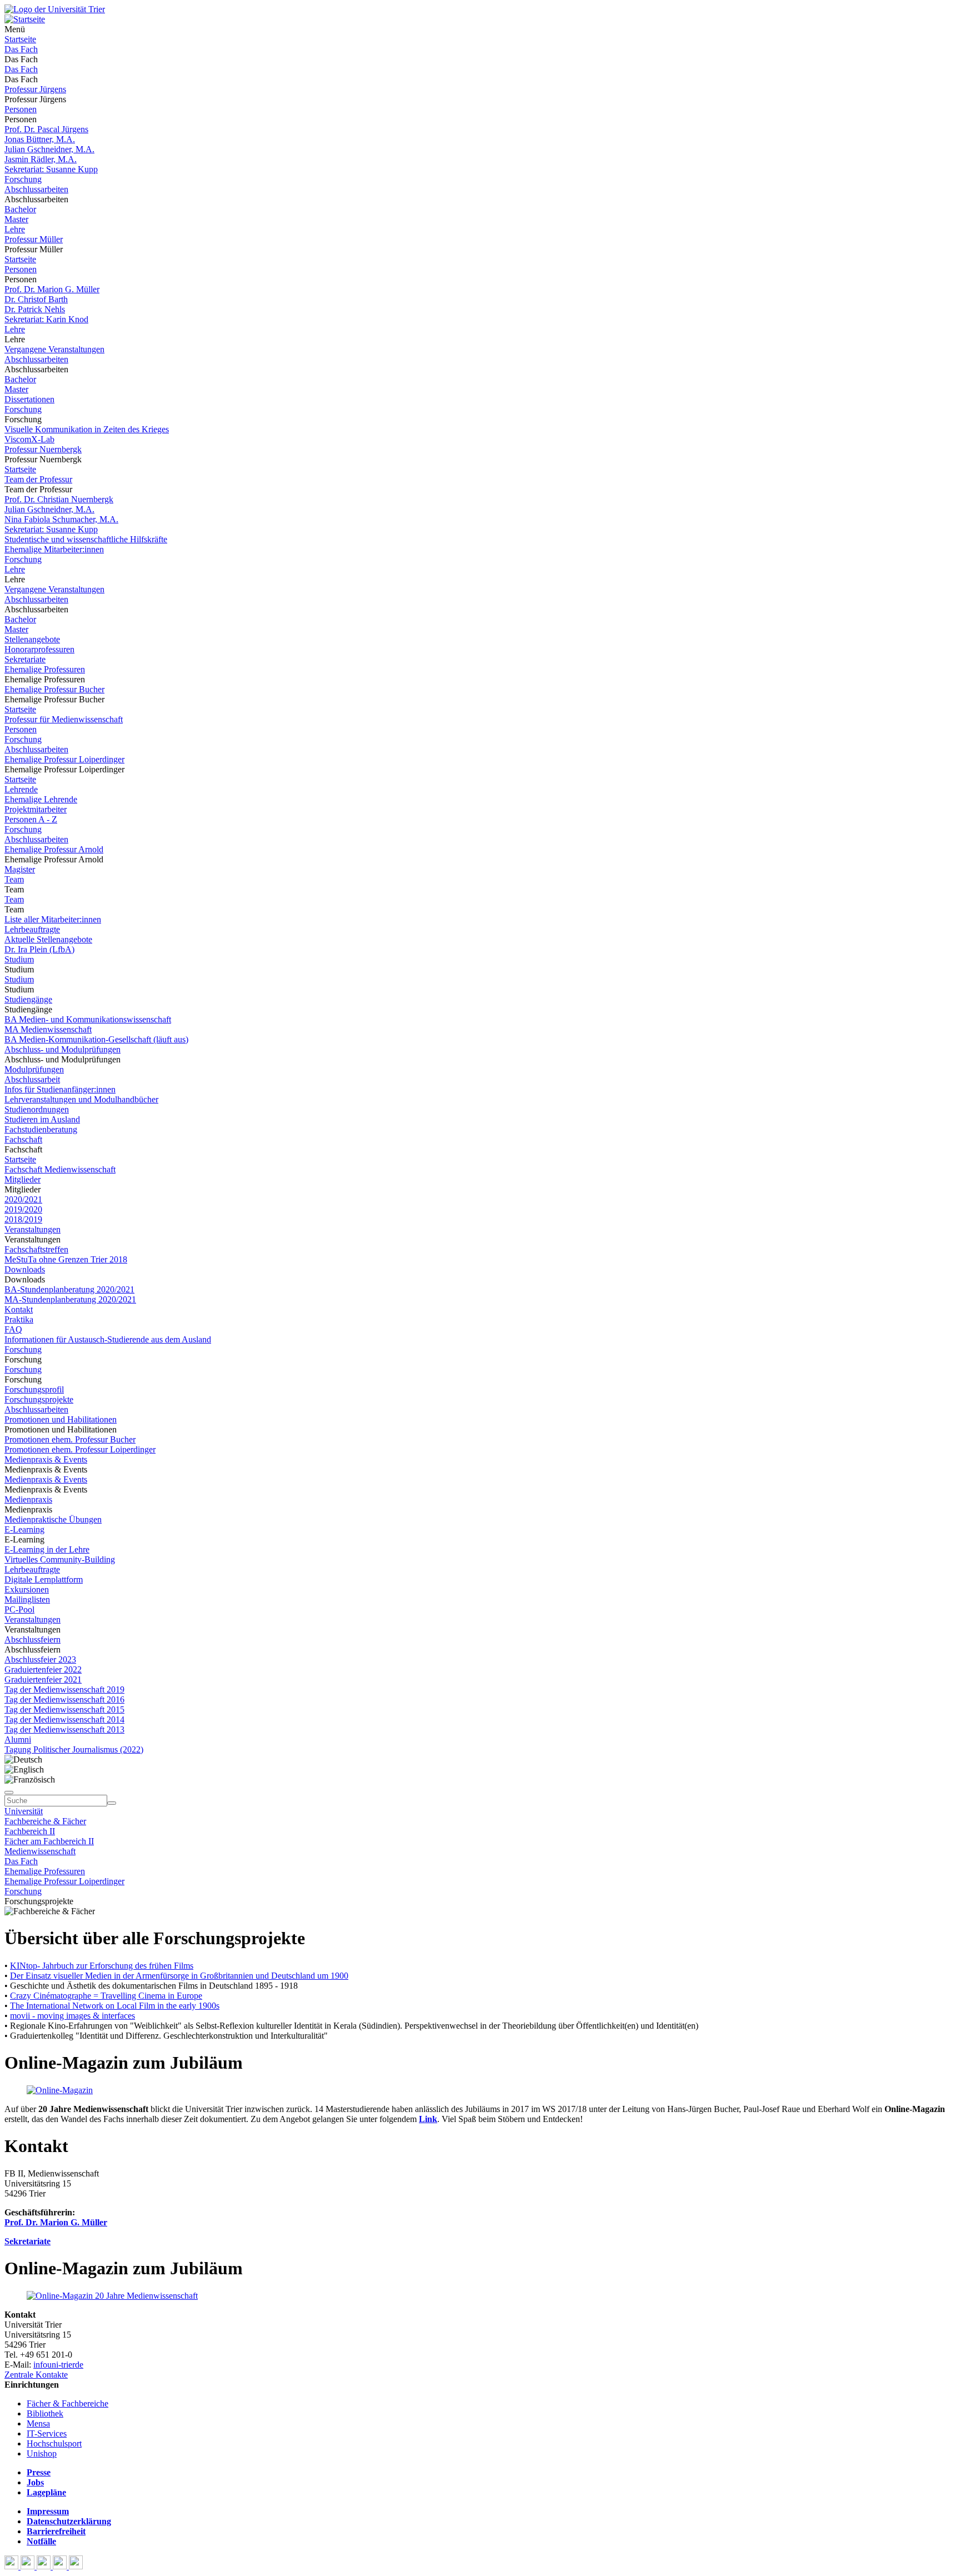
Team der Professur (38, 479)
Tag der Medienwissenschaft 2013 (64, 1729)
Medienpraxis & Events (46, 1459)
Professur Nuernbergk (43, 449)
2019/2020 (23, 1209)
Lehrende (21, 789)
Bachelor (20, 209)
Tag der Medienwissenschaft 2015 (64, 1709)
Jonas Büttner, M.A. (40, 139)
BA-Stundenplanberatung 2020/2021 (69, 1289)
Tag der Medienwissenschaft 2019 (64, 1689)
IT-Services (47, 2433)
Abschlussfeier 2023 (40, 1659)
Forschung (23, 179)
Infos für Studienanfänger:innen (60, 1089)
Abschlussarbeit (32, 1079)
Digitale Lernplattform (44, 1579)
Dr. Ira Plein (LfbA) (39, 949)
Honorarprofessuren (39, 649)
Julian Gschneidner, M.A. (49, 149)
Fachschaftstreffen (36, 1249)
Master (16, 219)
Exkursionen (27, 1589)
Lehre (15, 229)
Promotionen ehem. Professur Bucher (70, 1439)
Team (14, 879)
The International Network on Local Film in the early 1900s (115, 2006)
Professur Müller (34, 239)
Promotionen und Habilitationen (61, 1419)
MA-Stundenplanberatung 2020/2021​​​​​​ (70, 1299)
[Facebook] (12, 2566)
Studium (19, 959)
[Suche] (9, 1793)
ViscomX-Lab (29, 439)
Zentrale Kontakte (36, 2375)
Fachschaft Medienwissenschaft (60, 1169)
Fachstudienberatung (41, 1129)
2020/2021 (23, 1199)
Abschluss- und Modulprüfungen (62, 1049)
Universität (24, 1811)
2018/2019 (23, 1219)
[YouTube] (45, 2566)
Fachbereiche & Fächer (45, 1821)
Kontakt (19, 1309)
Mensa (38, 2423)
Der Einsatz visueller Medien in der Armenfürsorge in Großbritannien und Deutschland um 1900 (179, 1976)
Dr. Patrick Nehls (35, 309)
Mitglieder (22, 1179)
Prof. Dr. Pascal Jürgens (46, 129)
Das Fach (21, 49)
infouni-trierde (58, 2365)
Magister (20, 869)
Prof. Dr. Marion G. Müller (52, 289)
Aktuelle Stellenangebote (48, 939)
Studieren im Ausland (42, 1119)
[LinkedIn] (76, 2566)
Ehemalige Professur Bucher (54, 689)
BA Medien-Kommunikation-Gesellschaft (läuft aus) (96, 1039)
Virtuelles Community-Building (60, 1559)
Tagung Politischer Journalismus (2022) (74, 1749)
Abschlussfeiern (32, 1639)
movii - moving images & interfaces (72, 2016)
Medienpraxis (28, 1499)
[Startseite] (55, 9)
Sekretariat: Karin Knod (46, 319)
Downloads (25, 1269)
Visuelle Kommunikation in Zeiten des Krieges (87, 429)
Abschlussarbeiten (36, 189)
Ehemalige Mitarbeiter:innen (54, 549)
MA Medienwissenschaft (48, 1029)
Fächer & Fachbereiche (67, 2403)
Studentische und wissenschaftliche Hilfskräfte (86, 539)
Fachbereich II (30, 1831)
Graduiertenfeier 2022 (43, 1669)
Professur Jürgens (35, 89)
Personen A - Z (31, 819)
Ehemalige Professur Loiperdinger (64, 759)
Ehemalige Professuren (45, 669)
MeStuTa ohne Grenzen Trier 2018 (66, 1259)
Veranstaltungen (32, 1229)
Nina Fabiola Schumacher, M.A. (61, 519)
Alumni (18, 1739)
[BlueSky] (29, 2566)
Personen (21, 109)
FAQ (13, 1329)
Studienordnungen (37, 1109)
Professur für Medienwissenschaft (64, 719)
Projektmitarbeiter (36, 809)
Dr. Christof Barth (36, 299)
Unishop (42, 2453)
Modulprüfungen (34, 1069)
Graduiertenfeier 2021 (43, 1679)
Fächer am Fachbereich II (49, 1841)
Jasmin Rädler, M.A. (41, 159)
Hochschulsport (54, 2443)
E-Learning (24, 1529)
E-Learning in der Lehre (47, 1549)
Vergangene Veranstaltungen (54, 349)
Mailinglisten (27, 1599)
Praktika (19, 1319)
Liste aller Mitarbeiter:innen (53, 919)
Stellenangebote (32, 639)
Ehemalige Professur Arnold (54, 849)
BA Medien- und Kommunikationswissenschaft (88, 1019)
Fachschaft (23, 1139)
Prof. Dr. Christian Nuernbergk (59, 499)
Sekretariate (25, 659)
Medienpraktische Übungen (53, 1519)
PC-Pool (19, 1609)
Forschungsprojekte (39, 1399)
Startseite (20, 39)
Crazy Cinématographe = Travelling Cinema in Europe (106, 1996)
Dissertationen (29, 399)
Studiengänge (28, 999)
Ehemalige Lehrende (41, 799)
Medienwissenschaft (40, 1851)
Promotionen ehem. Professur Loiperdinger (80, 1449)
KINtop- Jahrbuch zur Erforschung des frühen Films (102, 1966)
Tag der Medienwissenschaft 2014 (64, 1719)
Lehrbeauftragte (32, 929)
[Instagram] (61, 2566)
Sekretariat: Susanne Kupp (51, 169)
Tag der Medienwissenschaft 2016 (64, 1699)
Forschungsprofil (34, 1389)
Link (428, 2119)
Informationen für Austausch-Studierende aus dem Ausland (108, 1339)
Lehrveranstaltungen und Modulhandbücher (81, 1099)
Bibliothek (45, 2413)
